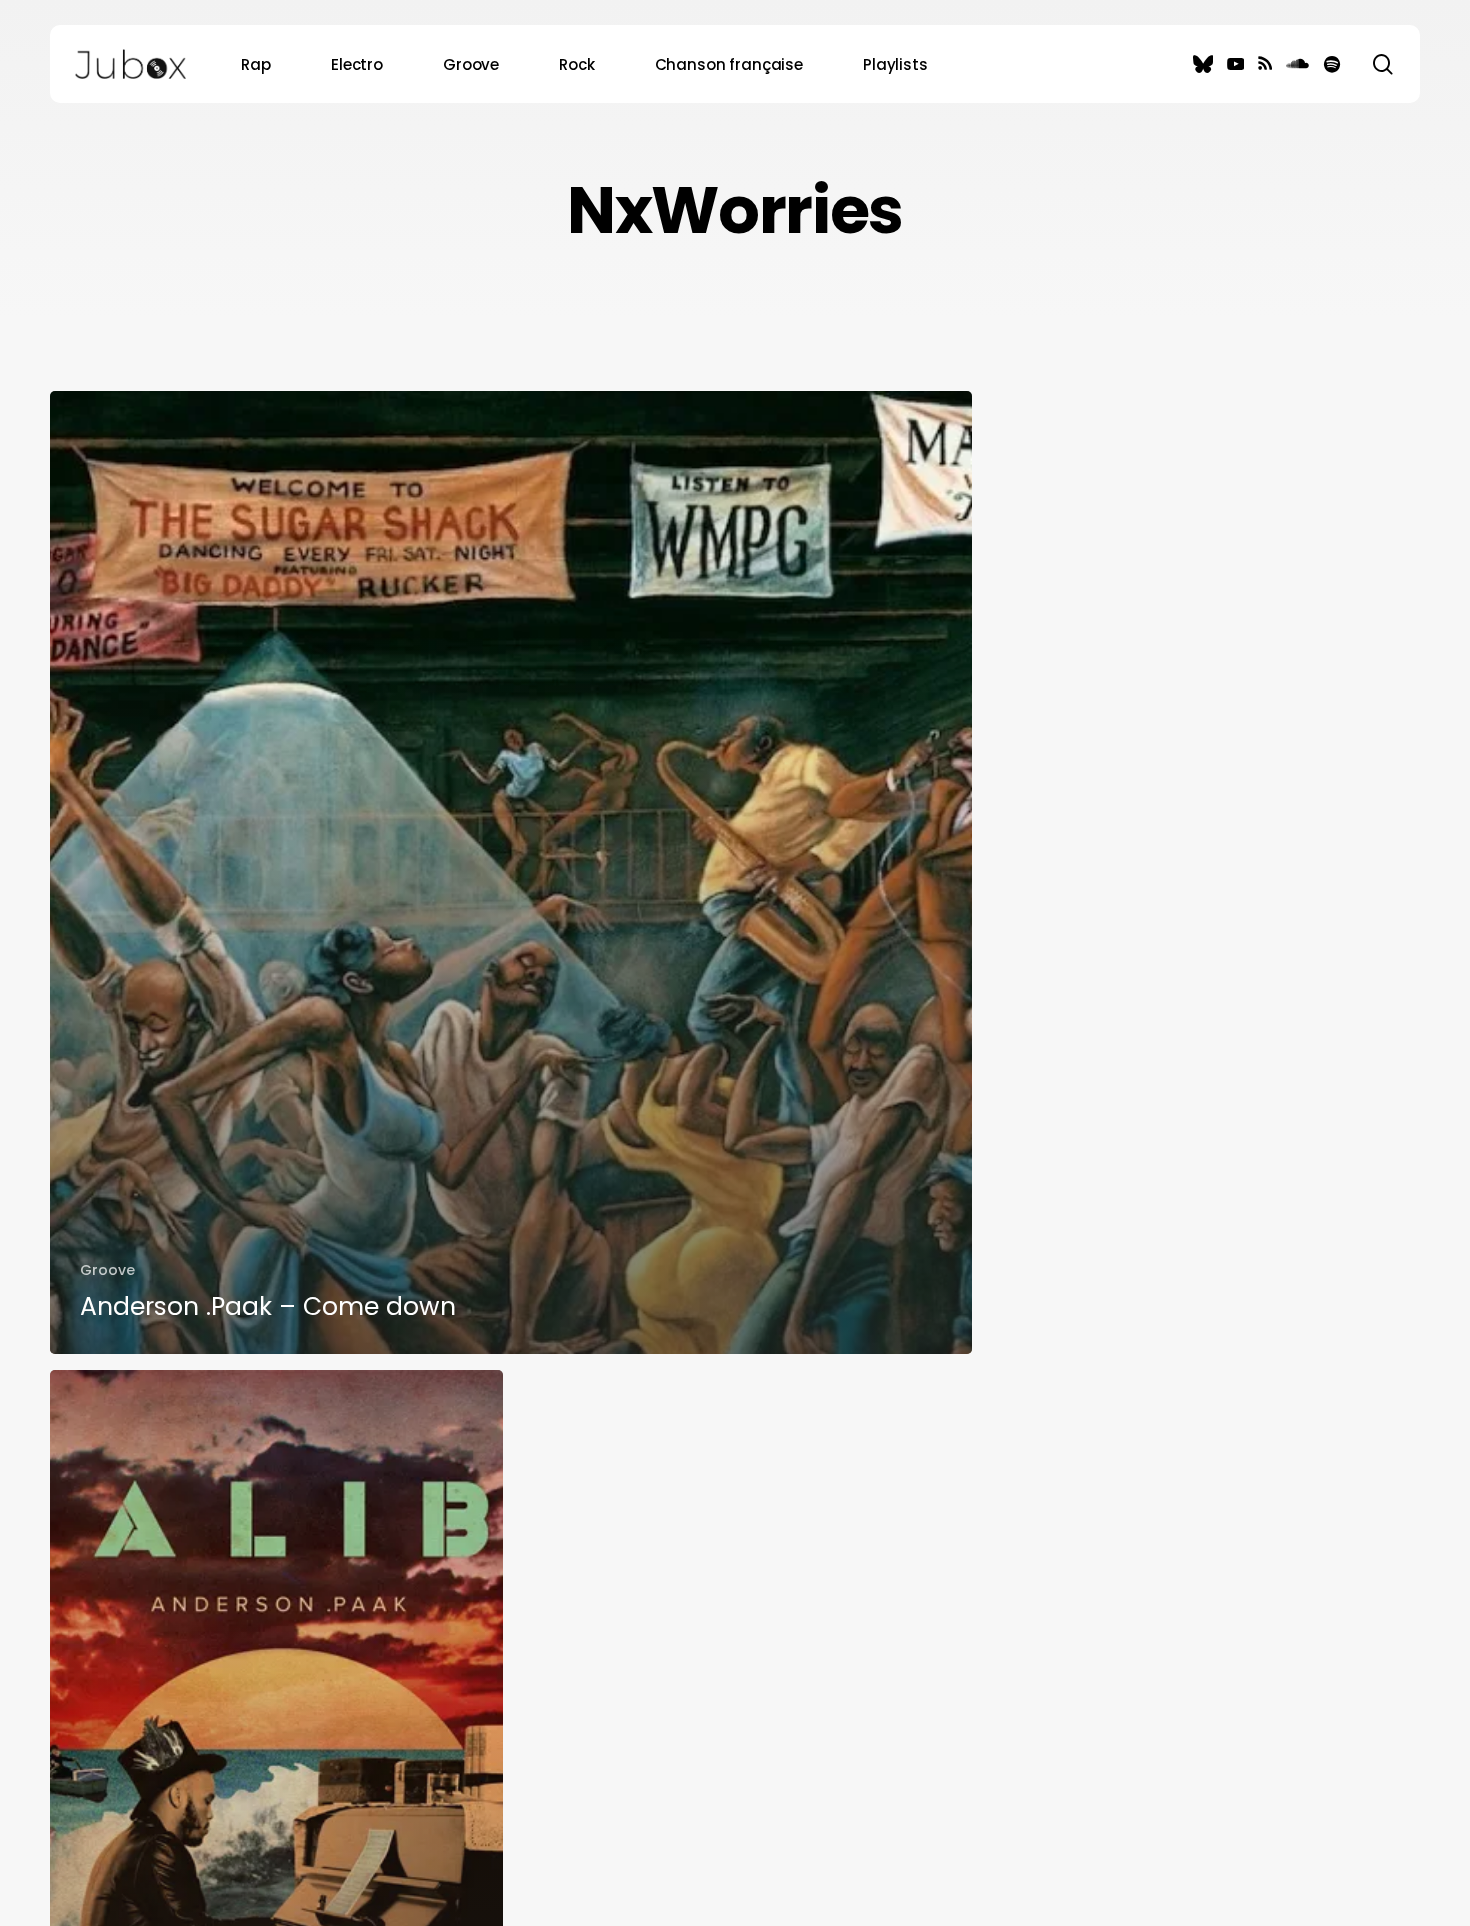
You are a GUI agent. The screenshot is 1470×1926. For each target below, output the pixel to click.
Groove (107, 1270)
